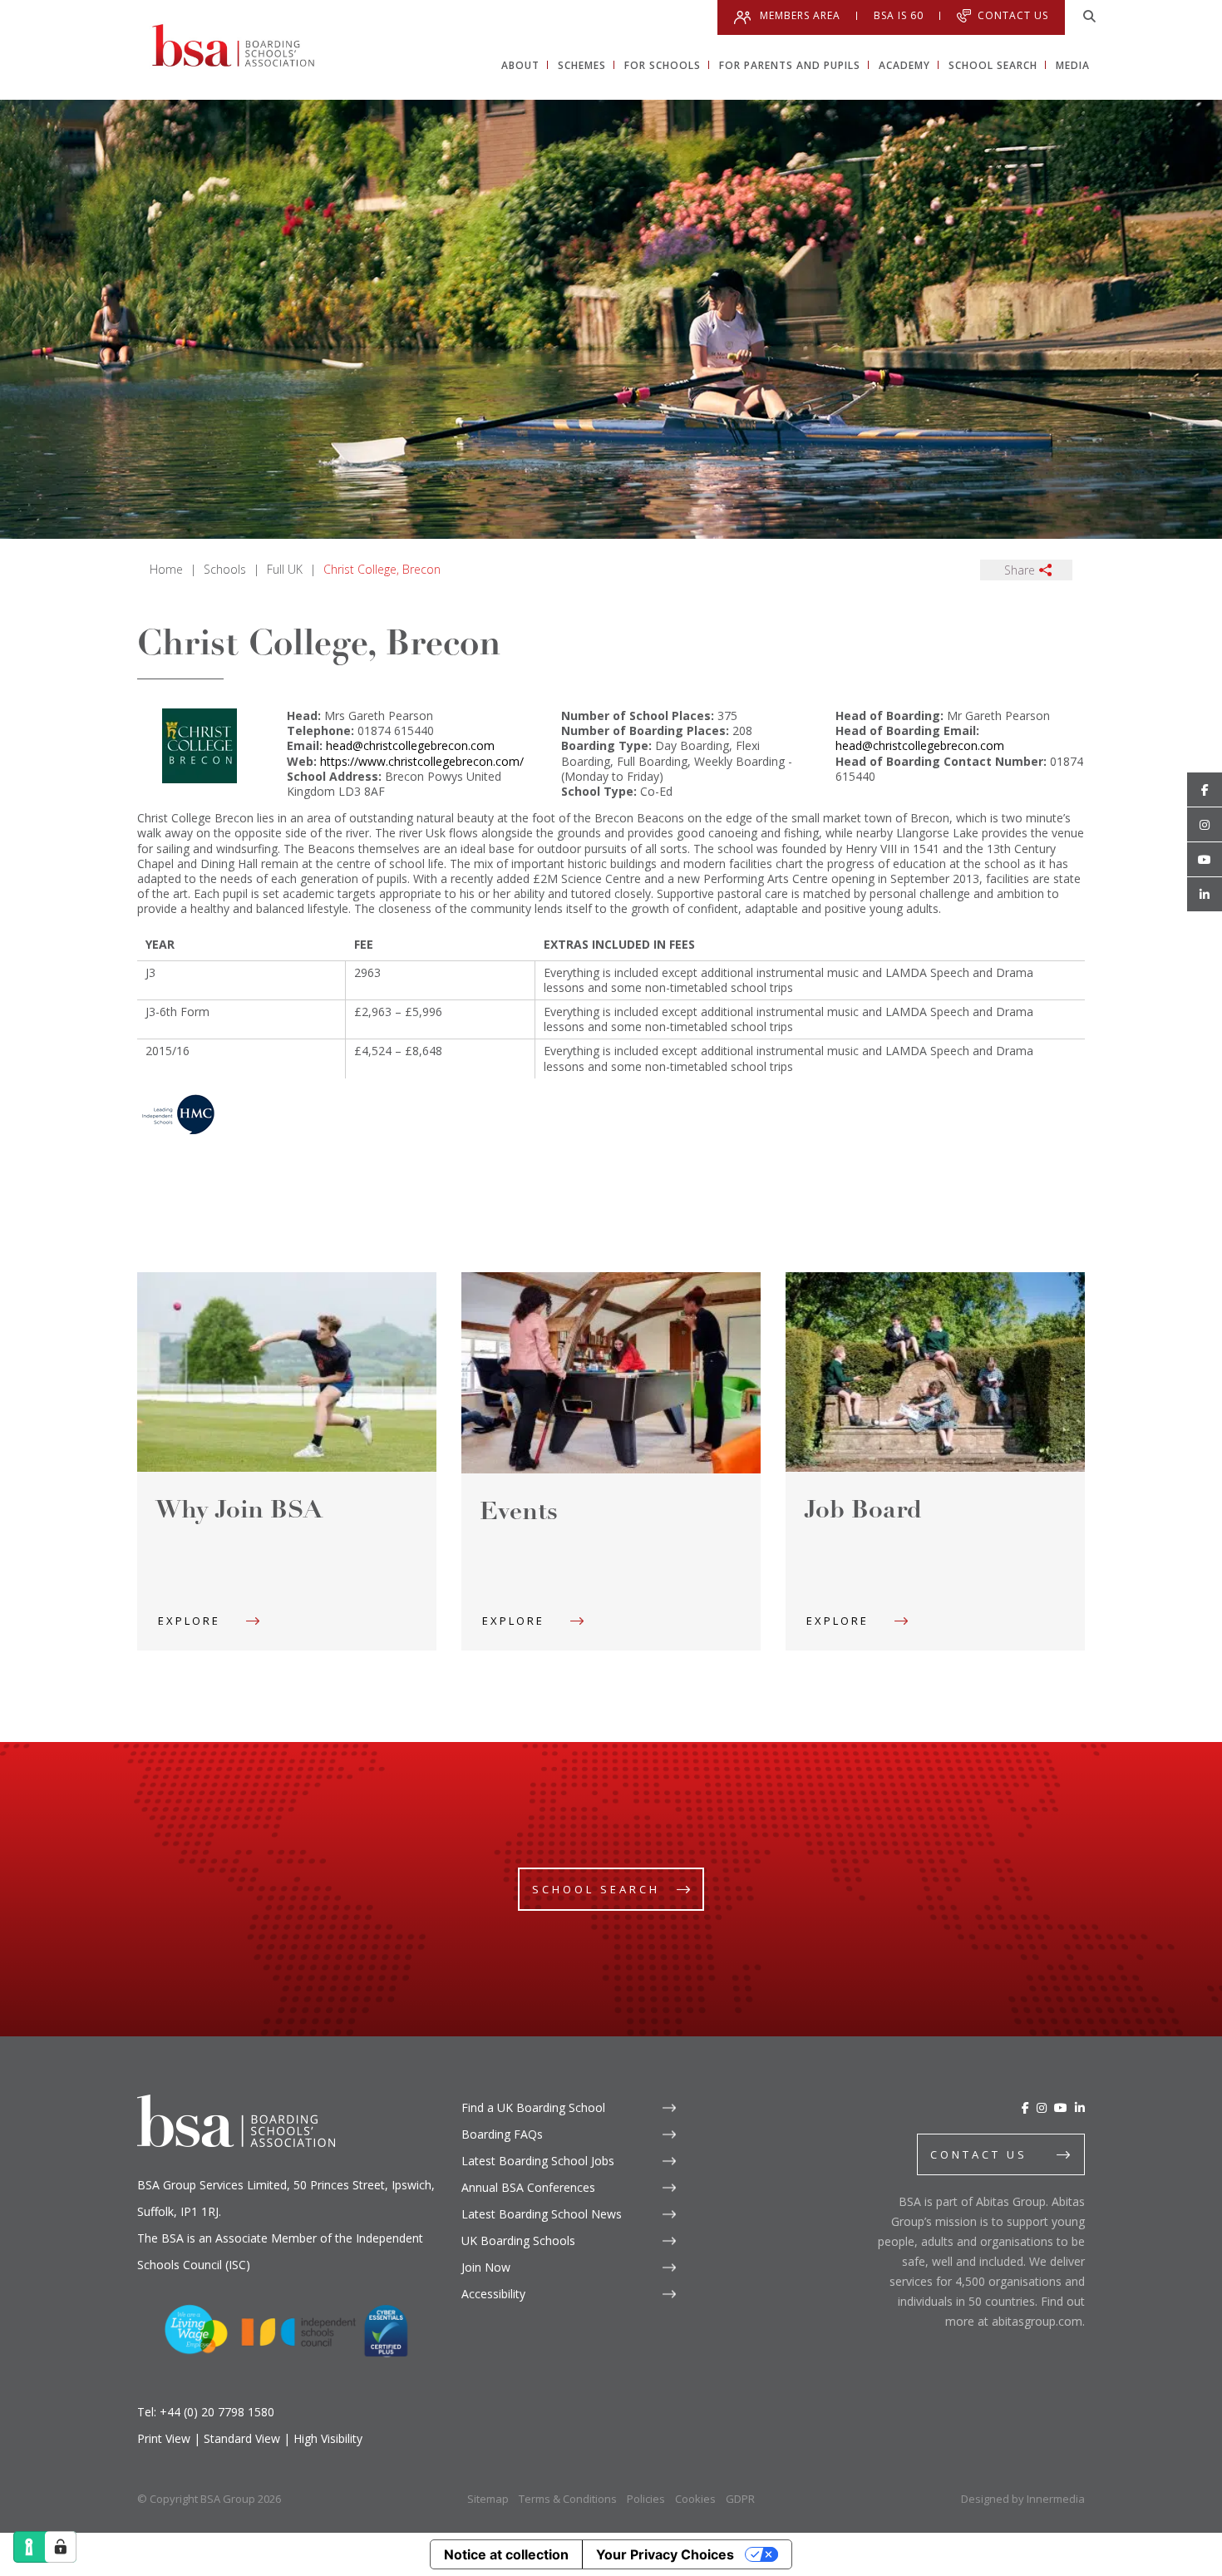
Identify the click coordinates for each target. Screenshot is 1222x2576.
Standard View (242, 2438)
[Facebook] (1025, 2107)
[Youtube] (1205, 860)
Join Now (486, 2267)
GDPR (740, 2499)
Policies (646, 2499)
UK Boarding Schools (518, 2240)
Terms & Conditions (568, 2499)
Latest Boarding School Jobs (538, 2161)
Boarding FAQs (502, 2134)
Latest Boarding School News (542, 2214)
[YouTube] (1061, 2107)
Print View (164, 2438)
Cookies (695, 2499)
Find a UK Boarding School (533, 2107)
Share (1020, 570)
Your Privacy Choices (665, 2554)
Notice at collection (506, 2554)
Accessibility (493, 2294)
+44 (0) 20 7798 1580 (217, 2412)
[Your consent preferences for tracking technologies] (61, 2547)
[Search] (1089, 17)
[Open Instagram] (1205, 825)
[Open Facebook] (1205, 790)
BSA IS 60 (899, 16)
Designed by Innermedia (1023, 2499)
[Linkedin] (1205, 895)
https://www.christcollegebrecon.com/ (422, 761)
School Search (596, 1889)
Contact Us (1013, 15)
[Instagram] (1042, 2107)
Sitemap (488, 2499)
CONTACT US (979, 2154)
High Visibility (328, 2438)
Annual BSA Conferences (528, 2187)
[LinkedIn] (1080, 2107)
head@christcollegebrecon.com (410, 745)
